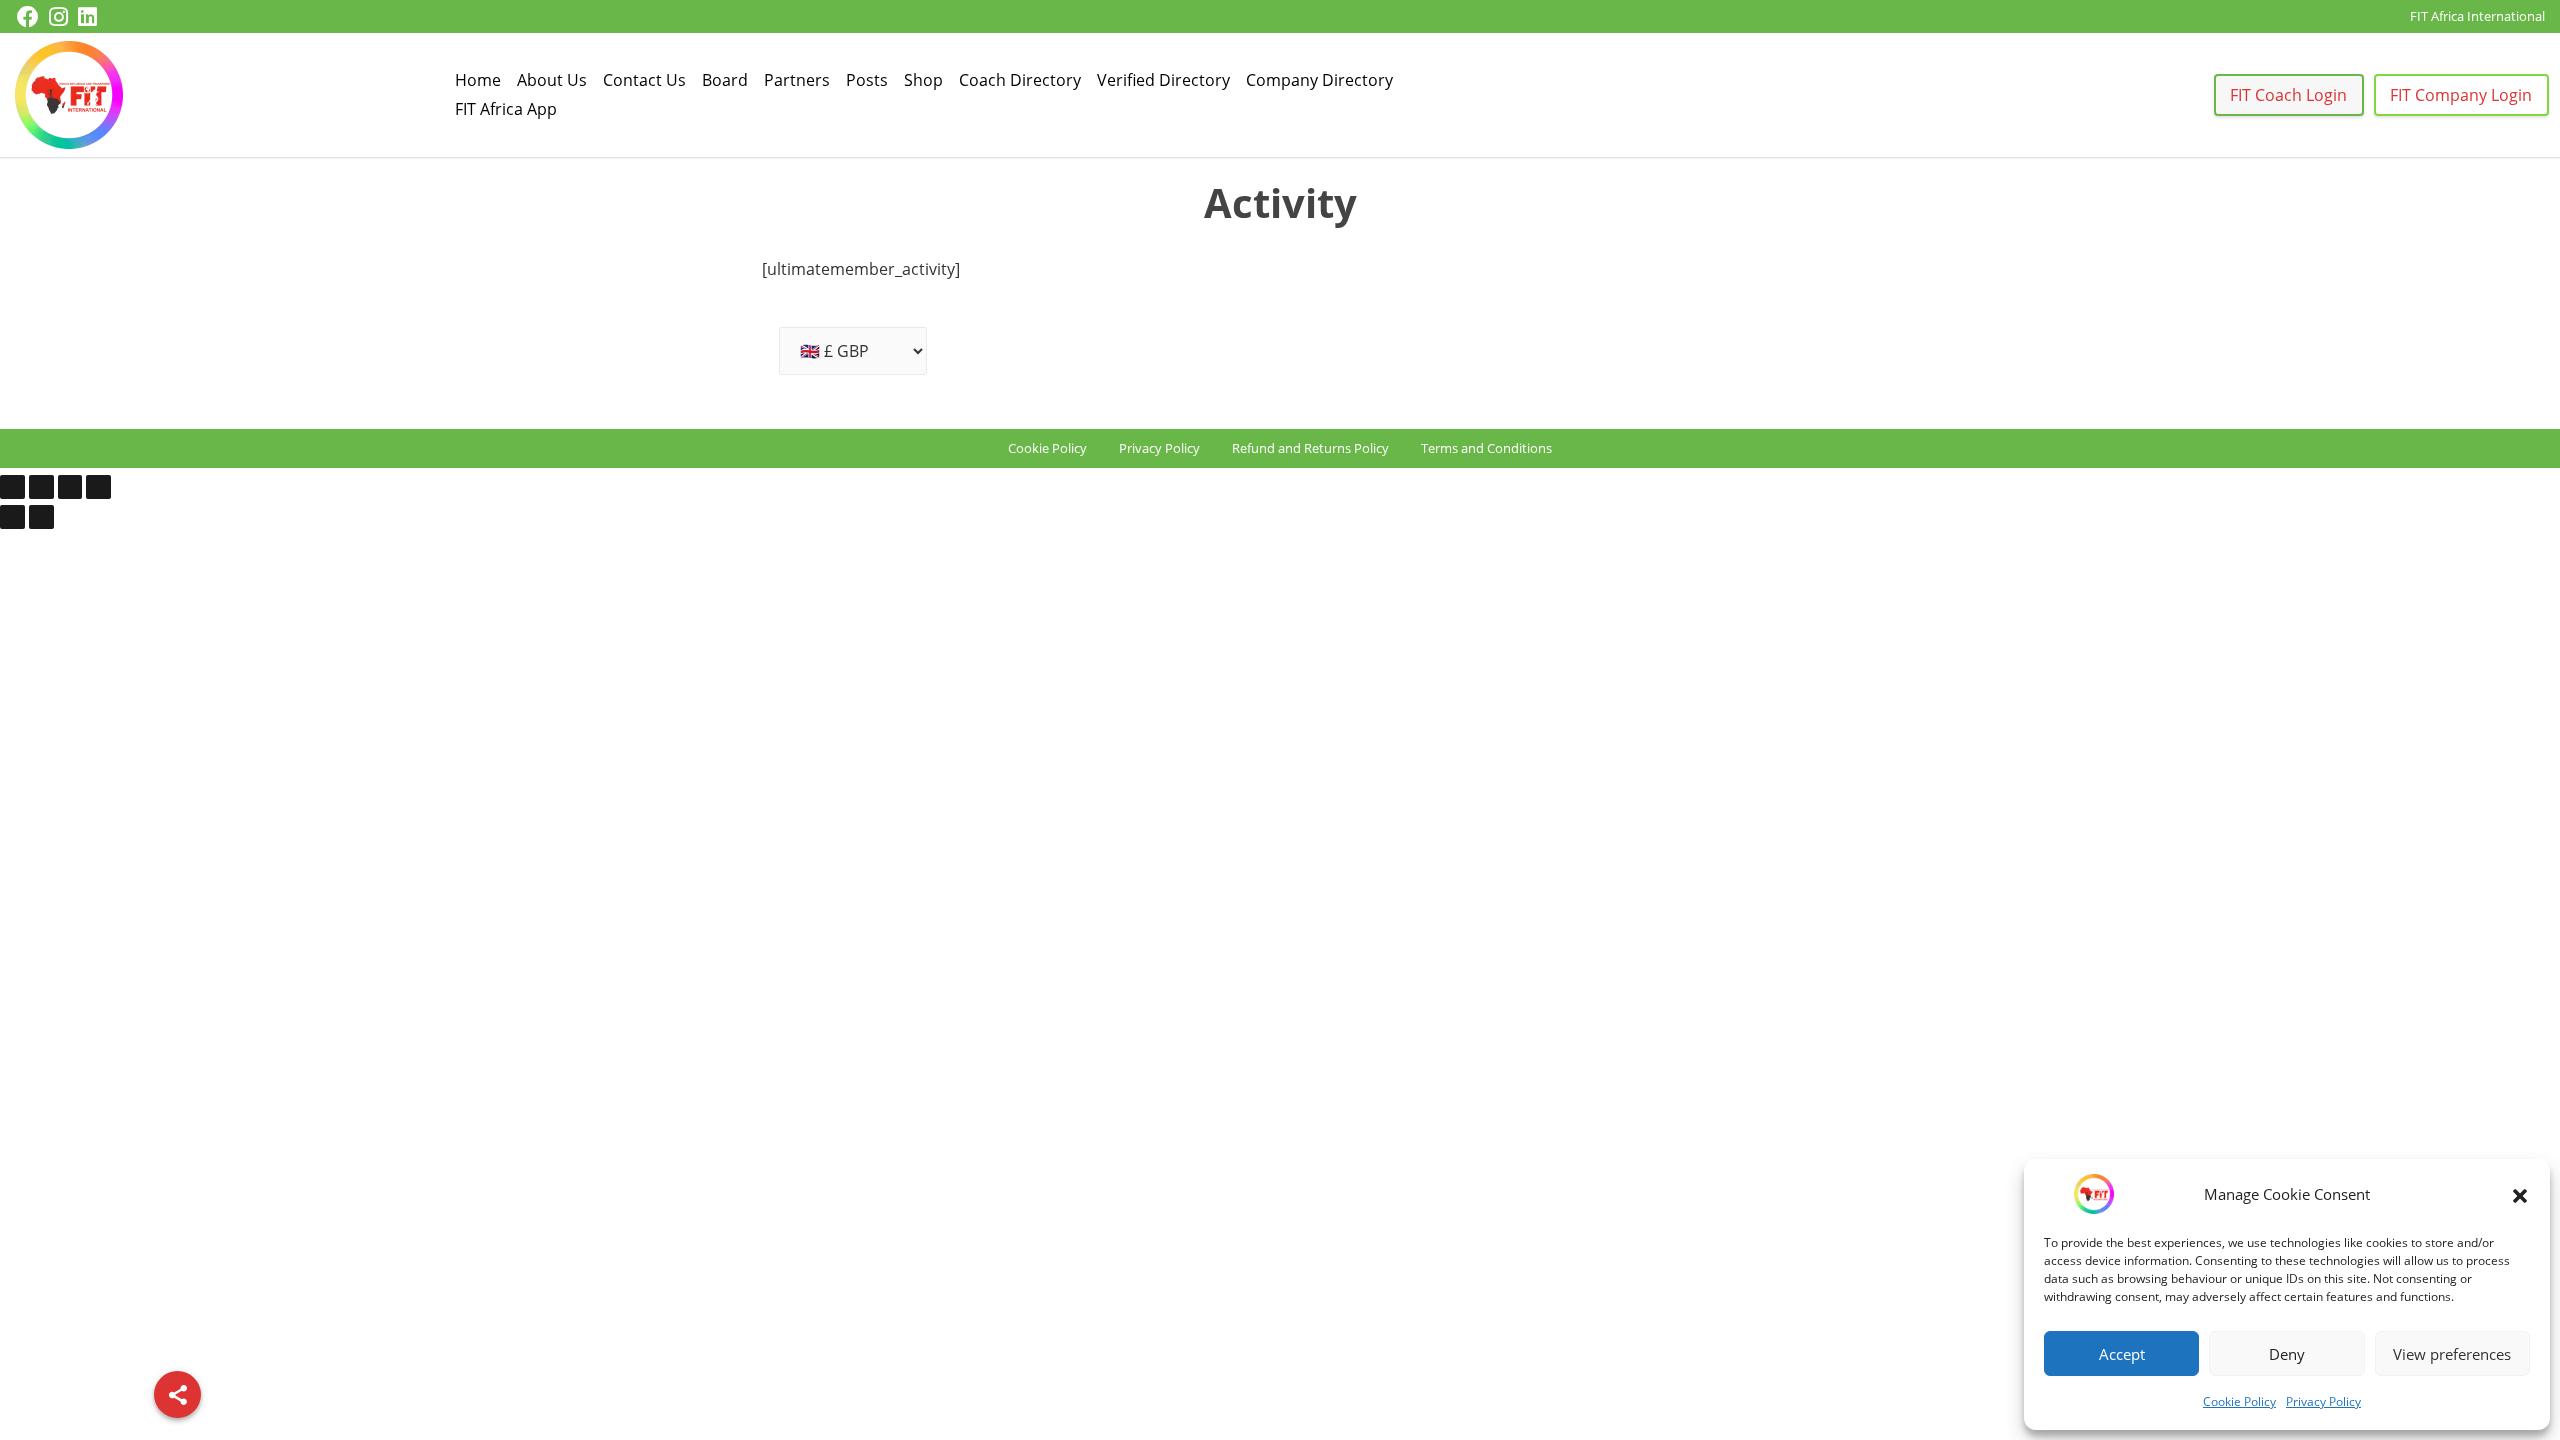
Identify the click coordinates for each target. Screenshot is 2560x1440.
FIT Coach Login (2288, 95)
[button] (2520, 1194)
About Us (552, 80)
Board (725, 80)
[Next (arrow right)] (41, 517)
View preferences (2452, 1354)
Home (478, 80)
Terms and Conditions (1486, 448)
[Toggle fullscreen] (41, 487)
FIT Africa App (506, 109)
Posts (867, 80)
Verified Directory (1163, 80)
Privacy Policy (2323, 1401)
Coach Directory (1020, 80)
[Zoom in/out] (12, 487)
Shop (923, 80)
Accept (2122, 1354)
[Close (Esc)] (98, 487)
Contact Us (644, 80)
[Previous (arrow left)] (12, 517)
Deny (2287, 1354)
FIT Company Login (2461, 95)
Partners (797, 80)
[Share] (177, 1394)
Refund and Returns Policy (1310, 448)
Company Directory (1319, 80)
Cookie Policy (2239, 1401)
